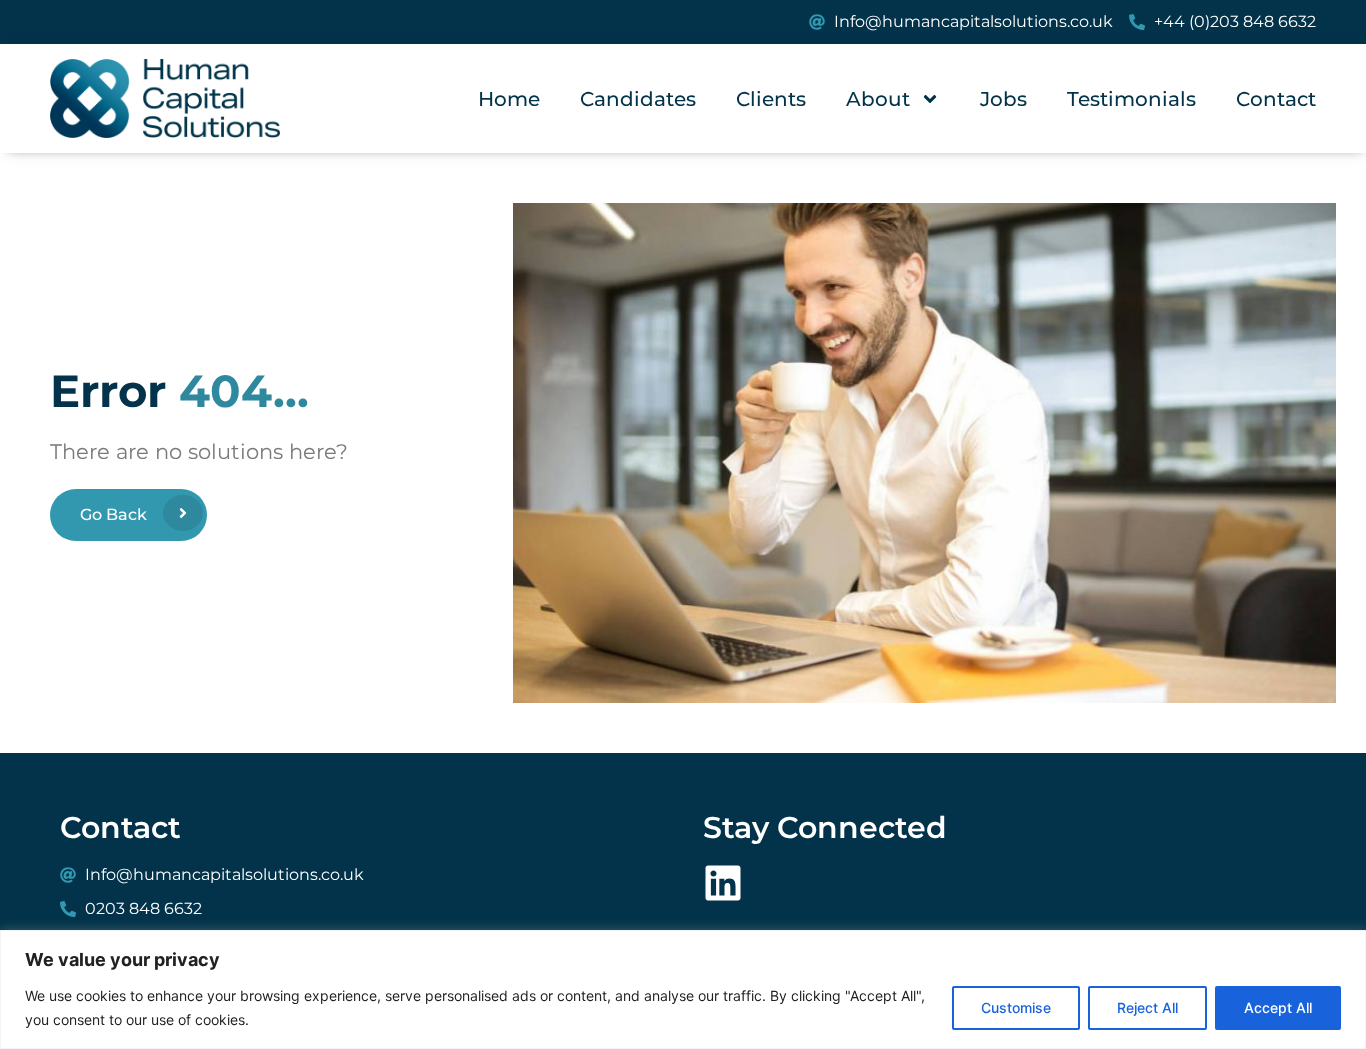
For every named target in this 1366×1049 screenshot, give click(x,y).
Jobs (1003, 99)
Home (509, 99)
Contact (1276, 99)
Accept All (1278, 1007)
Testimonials (1131, 99)
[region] (683, 989)
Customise (1016, 1007)
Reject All (1147, 1007)
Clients (771, 99)
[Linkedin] (723, 883)
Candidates (638, 99)
